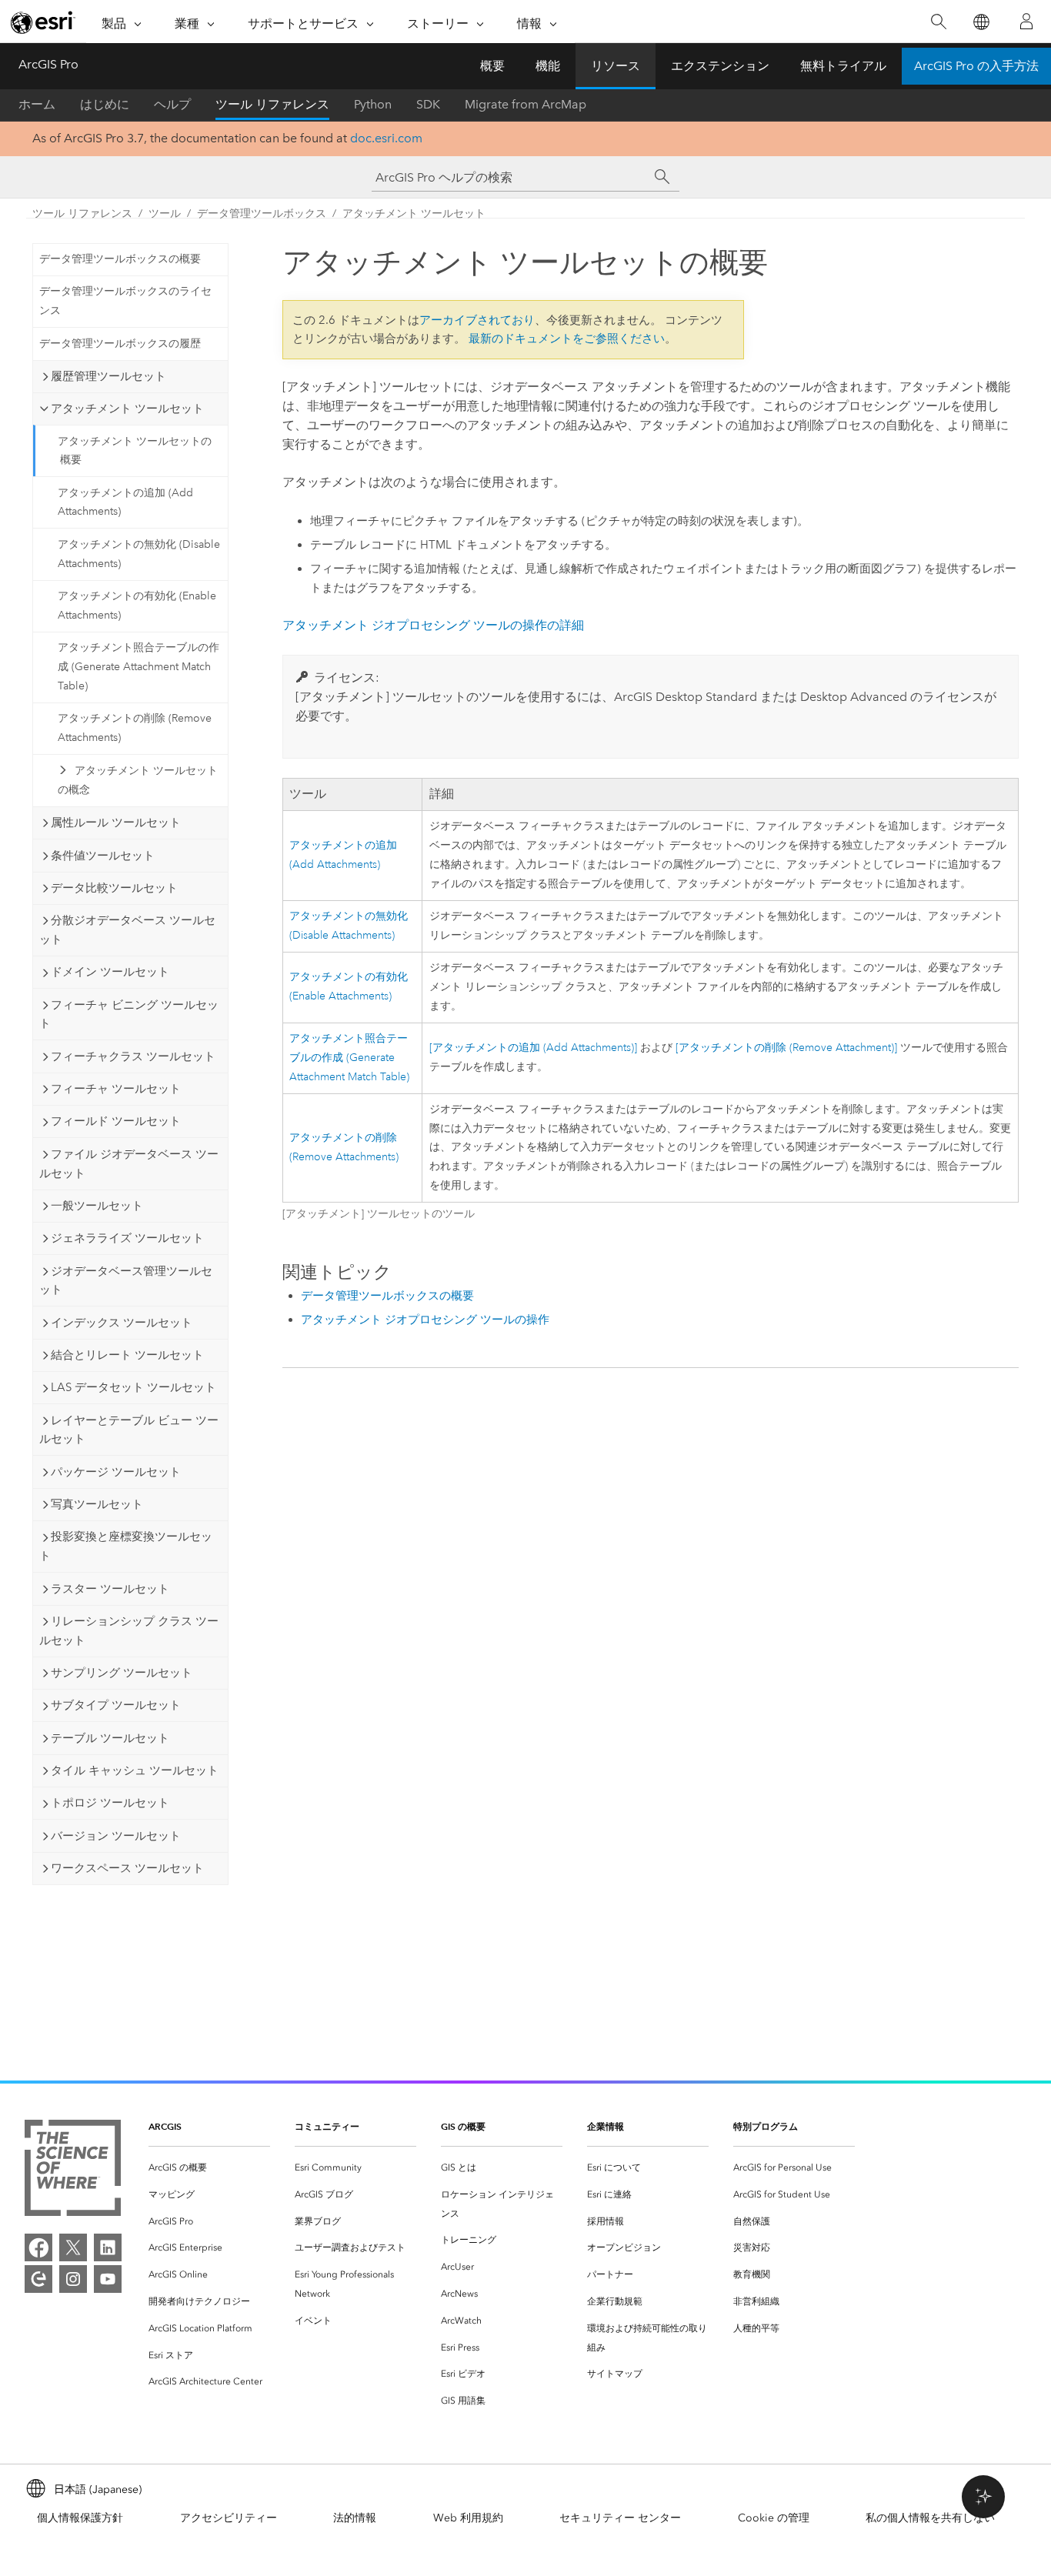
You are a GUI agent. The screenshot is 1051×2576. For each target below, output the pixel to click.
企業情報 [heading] (606, 2126)
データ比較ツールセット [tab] (114, 888)
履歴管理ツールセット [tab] (108, 376)
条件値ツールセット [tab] (103, 856)
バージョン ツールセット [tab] (116, 1836)
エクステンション (720, 66)
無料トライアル (843, 66)
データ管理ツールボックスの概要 (120, 259)
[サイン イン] (1026, 22)
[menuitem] (209, 2168)
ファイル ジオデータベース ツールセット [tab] (129, 1164)
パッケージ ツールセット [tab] (116, 1472)
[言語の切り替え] (981, 22)
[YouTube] (108, 2279)
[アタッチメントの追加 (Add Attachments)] (533, 1048)
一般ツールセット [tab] (97, 1206)
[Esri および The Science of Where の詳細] (73, 2171)
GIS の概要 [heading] (463, 2126)
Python (373, 104)
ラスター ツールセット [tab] (110, 1589)
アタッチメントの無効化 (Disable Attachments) (139, 554)
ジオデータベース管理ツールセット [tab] (126, 1281)
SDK (428, 104)
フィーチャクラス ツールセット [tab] (133, 1056)
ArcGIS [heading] (165, 2126)
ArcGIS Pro (48, 64)
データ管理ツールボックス (262, 214)
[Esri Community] (38, 2279)
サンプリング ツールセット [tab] (122, 1673)
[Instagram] (73, 2279)
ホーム (37, 104)
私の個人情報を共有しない (930, 2518)
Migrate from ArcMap (525, 104)
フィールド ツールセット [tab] (116, 1121)
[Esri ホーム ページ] (43, 22)
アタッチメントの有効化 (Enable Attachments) (137, 606)
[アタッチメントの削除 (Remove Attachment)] (786, 1048)
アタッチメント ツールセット (414, 214)
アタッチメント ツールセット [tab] (127, 409)
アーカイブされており (477, 320)
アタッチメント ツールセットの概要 (135, 451)
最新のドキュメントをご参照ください (567, 339)
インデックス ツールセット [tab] (122, 1323)
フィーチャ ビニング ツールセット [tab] (129, 1014)
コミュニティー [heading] (327, 2126)
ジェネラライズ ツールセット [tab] (127, 1238)
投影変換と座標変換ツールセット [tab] (126, 1546)
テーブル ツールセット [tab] (110, 1738)
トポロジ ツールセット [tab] (110, 1803)
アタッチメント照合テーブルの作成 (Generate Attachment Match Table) (138, 667)
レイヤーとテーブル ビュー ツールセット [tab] (129, 1430)
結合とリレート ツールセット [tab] (127, 1355)
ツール (165, 214)
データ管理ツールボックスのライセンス (125, 301)
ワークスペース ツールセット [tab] (127, 1868)
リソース (616, 66)
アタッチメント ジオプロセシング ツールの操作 (425, 1320)
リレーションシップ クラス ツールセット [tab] (129, 1631)
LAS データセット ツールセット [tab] (133, 1387)
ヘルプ (172, 104)
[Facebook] (38, 2247)
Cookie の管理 (774, 2518)
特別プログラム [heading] (766, 2126)
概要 (492, 66)
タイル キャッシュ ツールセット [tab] (135, 1770)
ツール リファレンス (272, 104)
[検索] (938, 22)
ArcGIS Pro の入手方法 (976, 66)
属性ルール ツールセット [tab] (116, 823)
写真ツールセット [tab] (97, 1504)
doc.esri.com (386, 138)
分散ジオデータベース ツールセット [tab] (127, 930)
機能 (548, 66)
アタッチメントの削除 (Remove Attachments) (135, 728)
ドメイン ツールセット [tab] (110, 972)
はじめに (105, 104)
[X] (73, 2247)
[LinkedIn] (108, 2247)
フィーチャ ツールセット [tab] (116, 1089)
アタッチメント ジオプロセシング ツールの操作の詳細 (433, 625)
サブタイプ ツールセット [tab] (116, 1705)
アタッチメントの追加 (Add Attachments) (125, 502)
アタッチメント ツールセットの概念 (138, 780)
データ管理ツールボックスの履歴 (120, 344)
